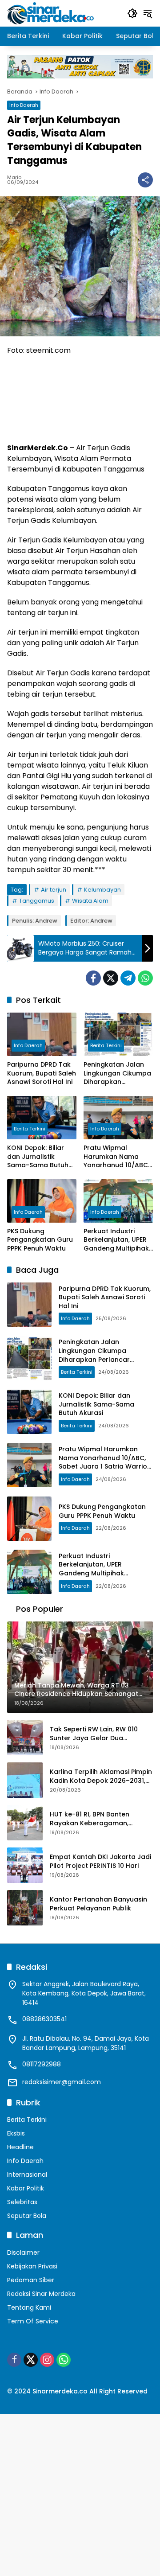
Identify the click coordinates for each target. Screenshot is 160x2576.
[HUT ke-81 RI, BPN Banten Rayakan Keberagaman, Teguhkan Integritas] (25, 1823)
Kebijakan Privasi (32, 2266)
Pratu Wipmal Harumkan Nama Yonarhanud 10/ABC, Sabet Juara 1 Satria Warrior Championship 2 (116, 1157)
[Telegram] (128, 978)
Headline (20, 2147)
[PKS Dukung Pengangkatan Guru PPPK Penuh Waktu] (42, 1201)
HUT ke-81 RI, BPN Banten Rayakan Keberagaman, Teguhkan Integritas (90, 1819)
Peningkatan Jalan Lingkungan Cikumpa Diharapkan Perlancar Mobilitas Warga (117, 1074)
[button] (132, 13)
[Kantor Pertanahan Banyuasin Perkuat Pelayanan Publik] (25, 1908)
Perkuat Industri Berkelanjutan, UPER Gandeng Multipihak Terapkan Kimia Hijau (118, 1240)
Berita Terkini (106, 1045)
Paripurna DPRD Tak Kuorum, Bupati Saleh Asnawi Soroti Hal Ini (42, 1073)
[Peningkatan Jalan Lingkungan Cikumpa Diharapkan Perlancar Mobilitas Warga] (118, 1034)
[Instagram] (47, 2360)
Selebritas (22, 2202)
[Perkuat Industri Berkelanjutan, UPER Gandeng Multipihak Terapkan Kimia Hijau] (118, 1201)
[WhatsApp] (145, 978)
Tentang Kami (29, 2307)
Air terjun (54, 890)
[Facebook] (93, 978)
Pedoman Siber (31, 2280)
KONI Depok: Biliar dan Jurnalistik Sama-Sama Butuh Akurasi (38, 1157)
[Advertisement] (80, 2494)
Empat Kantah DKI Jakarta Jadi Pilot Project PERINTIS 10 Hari (100, 1861)
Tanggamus (37, 901)
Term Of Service (33, 2321)
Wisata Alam (90, 901)
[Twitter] (111, 978)
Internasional (27, 2175)
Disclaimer (23, 2253)
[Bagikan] (145, 180)
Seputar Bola (27, 2216)
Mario (14, 177)
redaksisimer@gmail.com (62, 2082)
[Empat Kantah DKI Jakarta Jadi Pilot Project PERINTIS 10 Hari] (25, 1865)
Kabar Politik (26, 2188)
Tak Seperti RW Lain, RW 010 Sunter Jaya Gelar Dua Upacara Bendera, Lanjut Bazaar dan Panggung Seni (94, 1734)
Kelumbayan (102, 890)
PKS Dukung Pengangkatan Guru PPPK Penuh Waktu (40, 1240)
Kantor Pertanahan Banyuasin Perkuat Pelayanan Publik (98, 1904)
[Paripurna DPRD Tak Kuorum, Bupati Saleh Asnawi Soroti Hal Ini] (42, 1034)
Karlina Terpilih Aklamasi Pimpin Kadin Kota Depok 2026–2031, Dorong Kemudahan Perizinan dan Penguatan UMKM (101, 1776)
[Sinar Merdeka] (52, 13)
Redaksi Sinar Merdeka (41, 2294)
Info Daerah (24, 105)
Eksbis (16, 2133)
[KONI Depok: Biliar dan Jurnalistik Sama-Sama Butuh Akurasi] (42, 1118)
